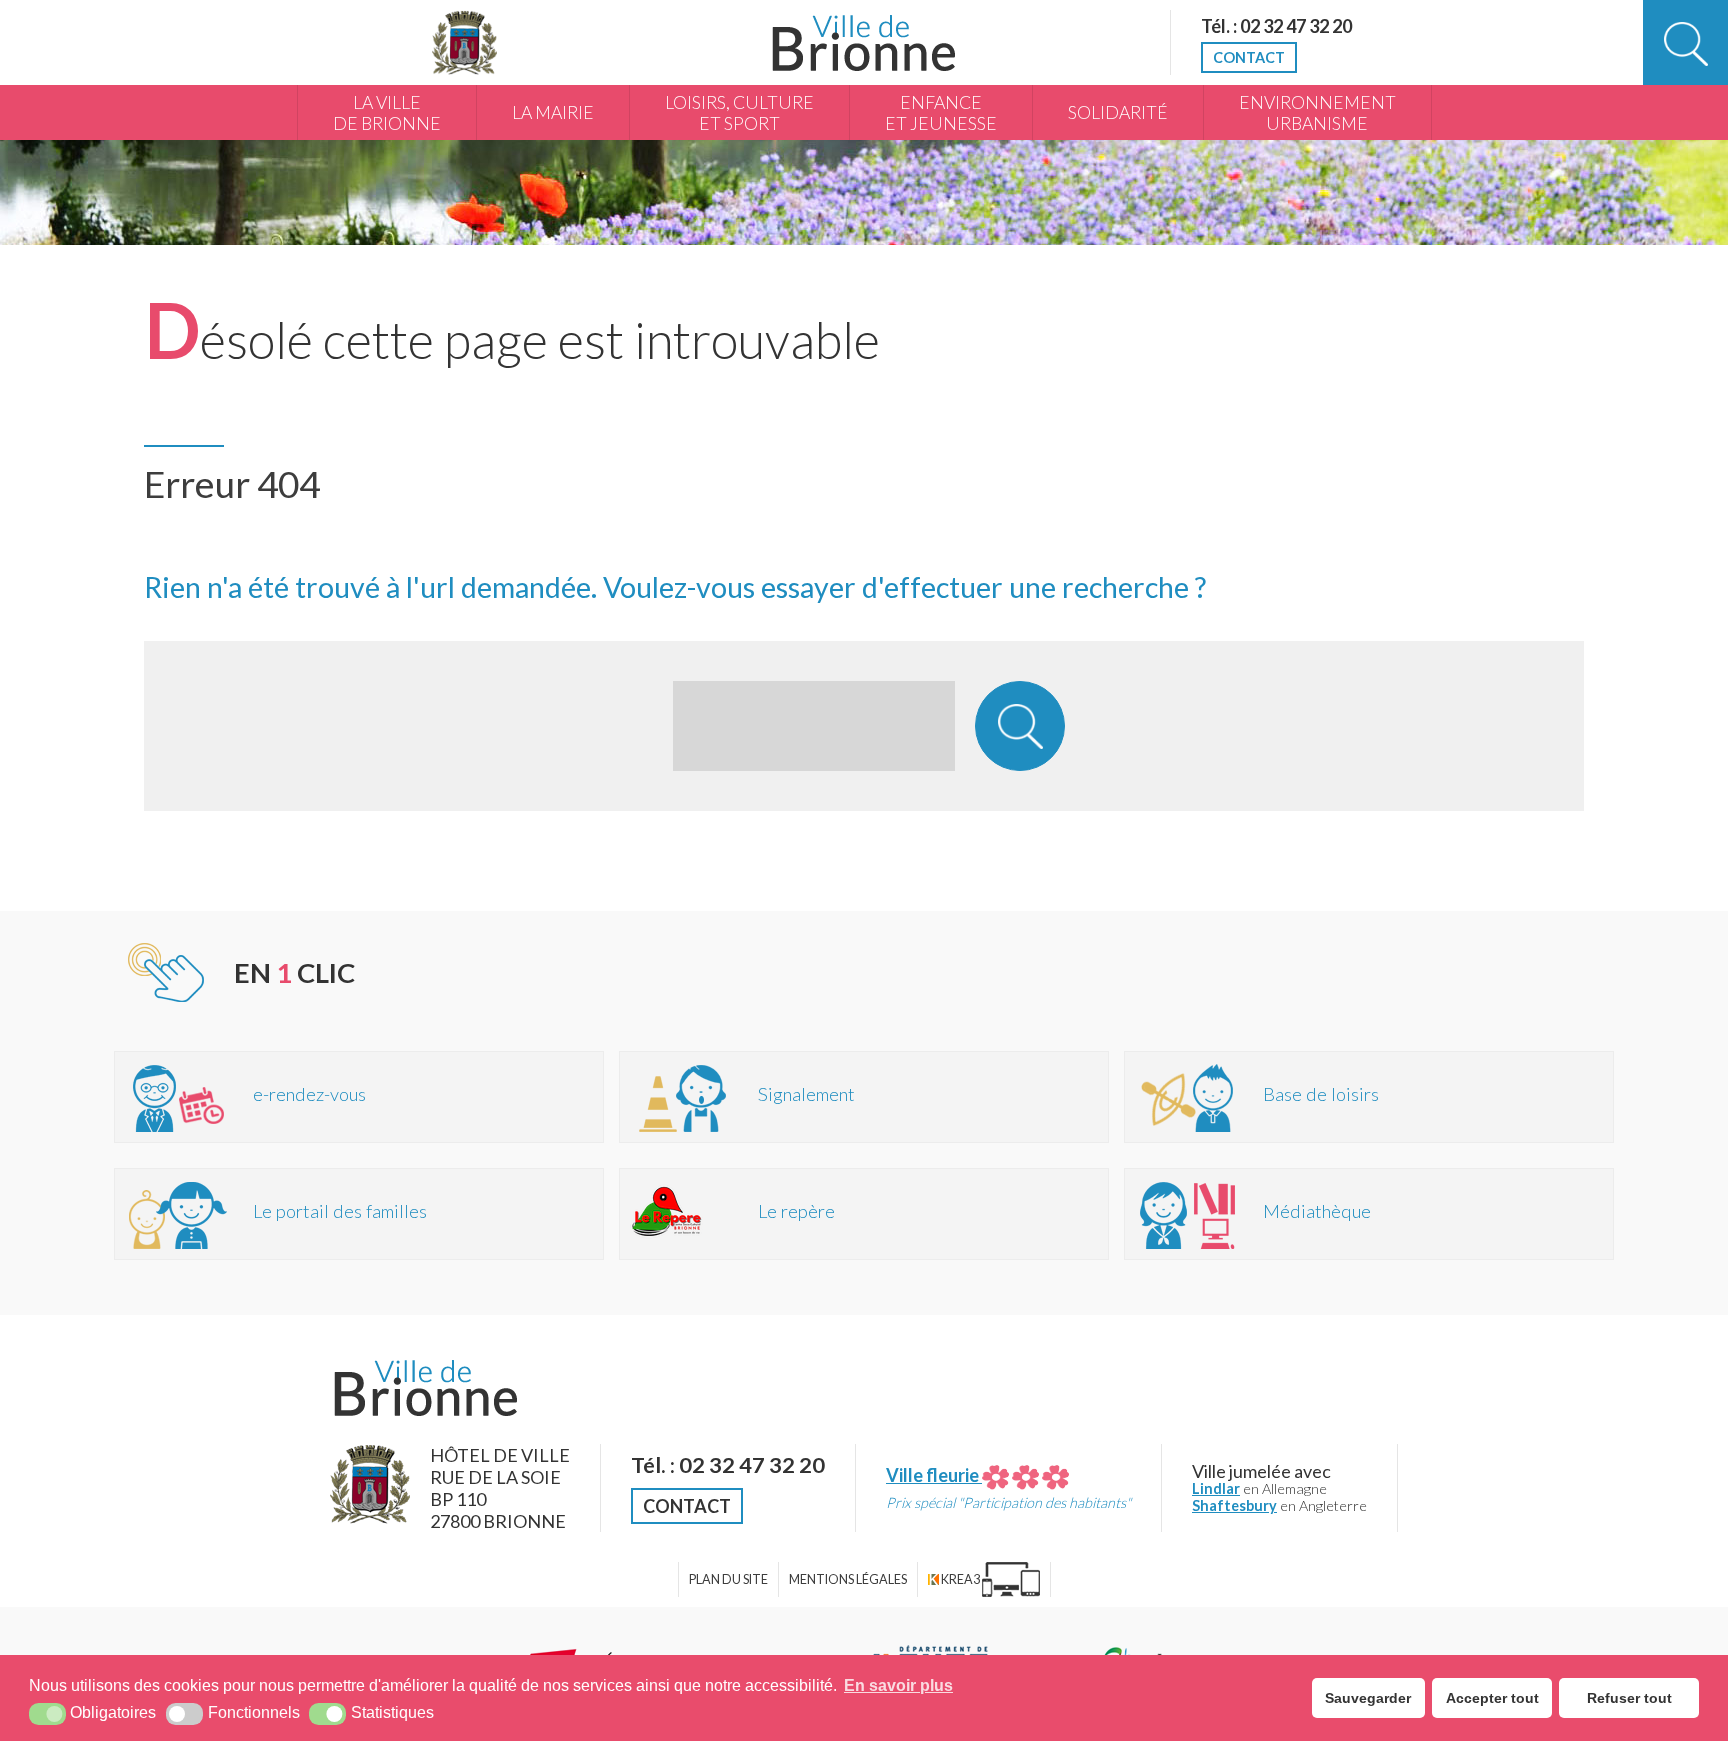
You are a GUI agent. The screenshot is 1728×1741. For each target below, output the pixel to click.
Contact (1249, 57)
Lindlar (1216, 1488)
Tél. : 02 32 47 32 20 (1276, 26)
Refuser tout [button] (1629, 1698)
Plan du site (728, 1579)
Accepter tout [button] (1492, 1698)
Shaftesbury (1234, 1505)
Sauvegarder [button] (1368, 1698)
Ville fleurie (934, 1475)
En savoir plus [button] (898, 1685)
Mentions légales (848, 1579)
